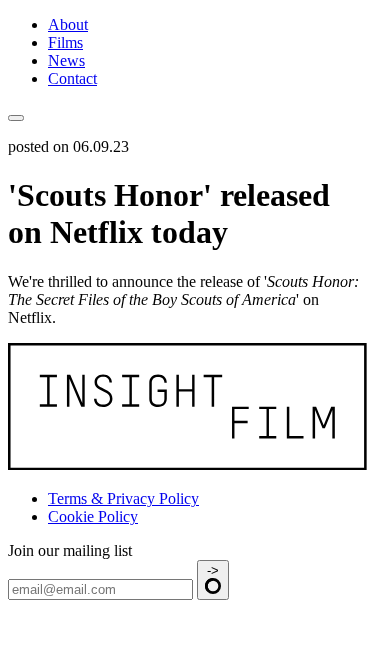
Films (65, 42)
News (66, 60)
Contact (72, 78)
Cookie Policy (93, 516)
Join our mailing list (70, 550)
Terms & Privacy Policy (123, 498)
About (68, 24)
